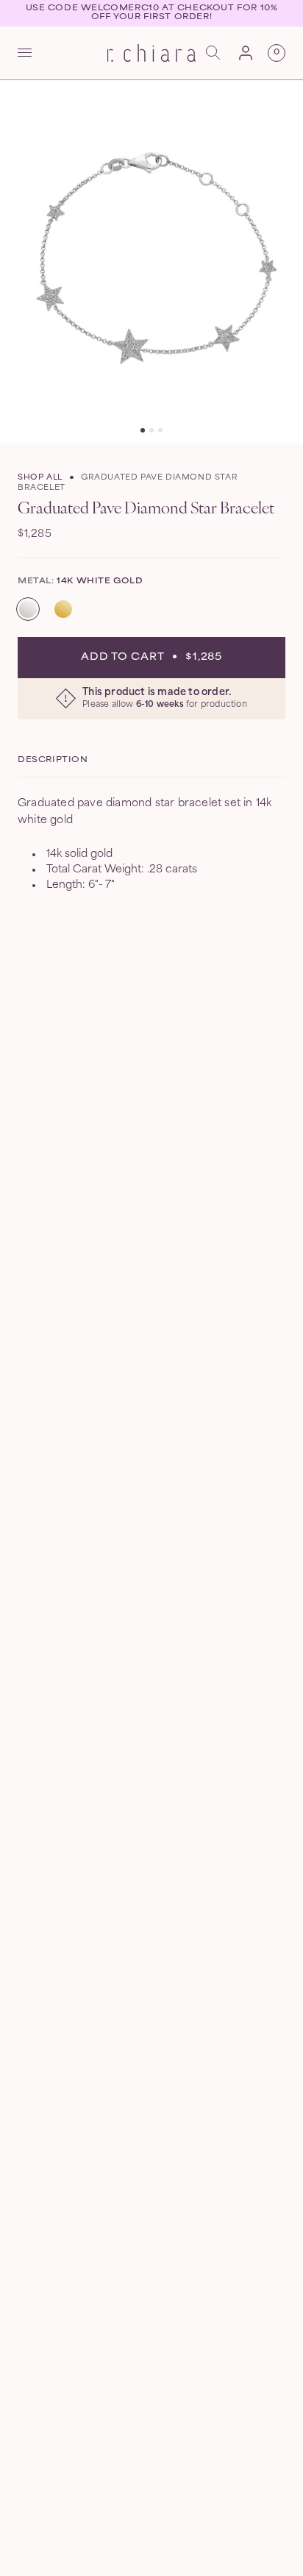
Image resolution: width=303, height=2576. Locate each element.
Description (53, 760)
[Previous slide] (18, 262)
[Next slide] (285, 262)
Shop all (40, 478)
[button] (25, 53)
